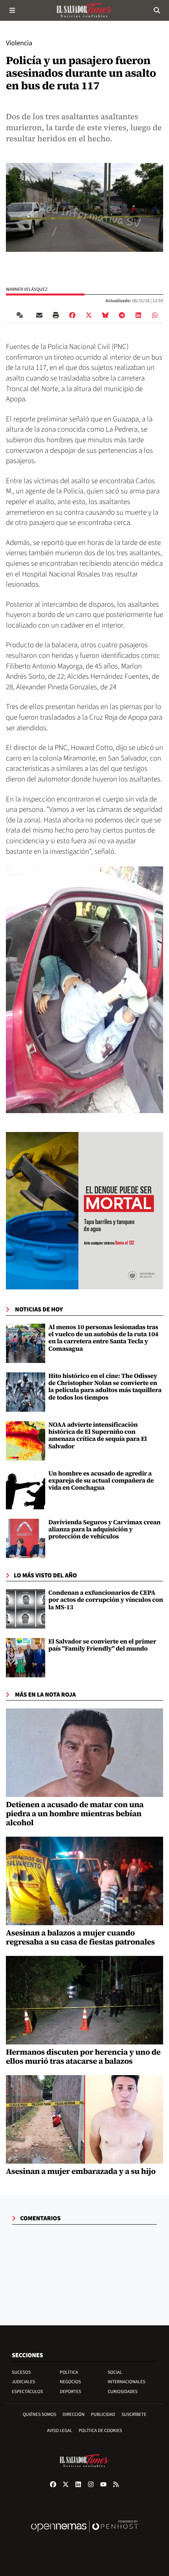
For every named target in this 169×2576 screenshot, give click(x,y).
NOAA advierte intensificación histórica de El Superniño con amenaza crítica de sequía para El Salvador (98, 1436)
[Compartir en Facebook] (72, 315)
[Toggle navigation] (12, 10)
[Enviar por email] (39, 315)
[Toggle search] (157, 10)
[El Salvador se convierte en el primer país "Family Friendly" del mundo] (26, 1658)
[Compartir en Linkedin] (138, 315)
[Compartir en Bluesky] (105, 315)
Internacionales (127, 2382)
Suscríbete (134, 2414)
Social (115, 2372)
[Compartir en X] (89, 315)
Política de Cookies (100, 2431)
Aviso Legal (60, 2431)
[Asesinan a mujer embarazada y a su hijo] (84, 2120)
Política (69, 2372)
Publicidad (103, 2414)
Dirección (73, 2414)
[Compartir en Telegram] (122, 315)
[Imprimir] (56, 315)
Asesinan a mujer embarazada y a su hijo (81, 2171)
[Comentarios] (21, 315)
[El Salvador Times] (84, 10)
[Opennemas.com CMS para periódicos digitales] (84, 2534)
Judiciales (23, 2382)
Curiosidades (123, 2392)
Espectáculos (27, 2392)
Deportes (70, 2392)
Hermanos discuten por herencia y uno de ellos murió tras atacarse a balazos (83, 2056)
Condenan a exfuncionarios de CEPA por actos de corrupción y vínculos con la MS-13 (106, 1600)
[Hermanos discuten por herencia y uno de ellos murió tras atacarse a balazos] (84, 2000)
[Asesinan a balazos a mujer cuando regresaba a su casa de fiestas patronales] (84, 1881)
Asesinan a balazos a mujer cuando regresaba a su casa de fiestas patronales (80, 1937)
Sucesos (21, 2372)
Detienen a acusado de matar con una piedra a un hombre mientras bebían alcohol (75, 1813)
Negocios (70, 2382)
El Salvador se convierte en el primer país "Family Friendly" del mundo (102, 1645)
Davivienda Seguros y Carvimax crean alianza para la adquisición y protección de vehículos (104, 1530)
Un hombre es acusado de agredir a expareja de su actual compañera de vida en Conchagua (101, 1481)
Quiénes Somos (40, 2414)
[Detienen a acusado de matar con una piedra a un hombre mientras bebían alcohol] (84, 1753)
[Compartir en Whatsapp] (155, 315)
